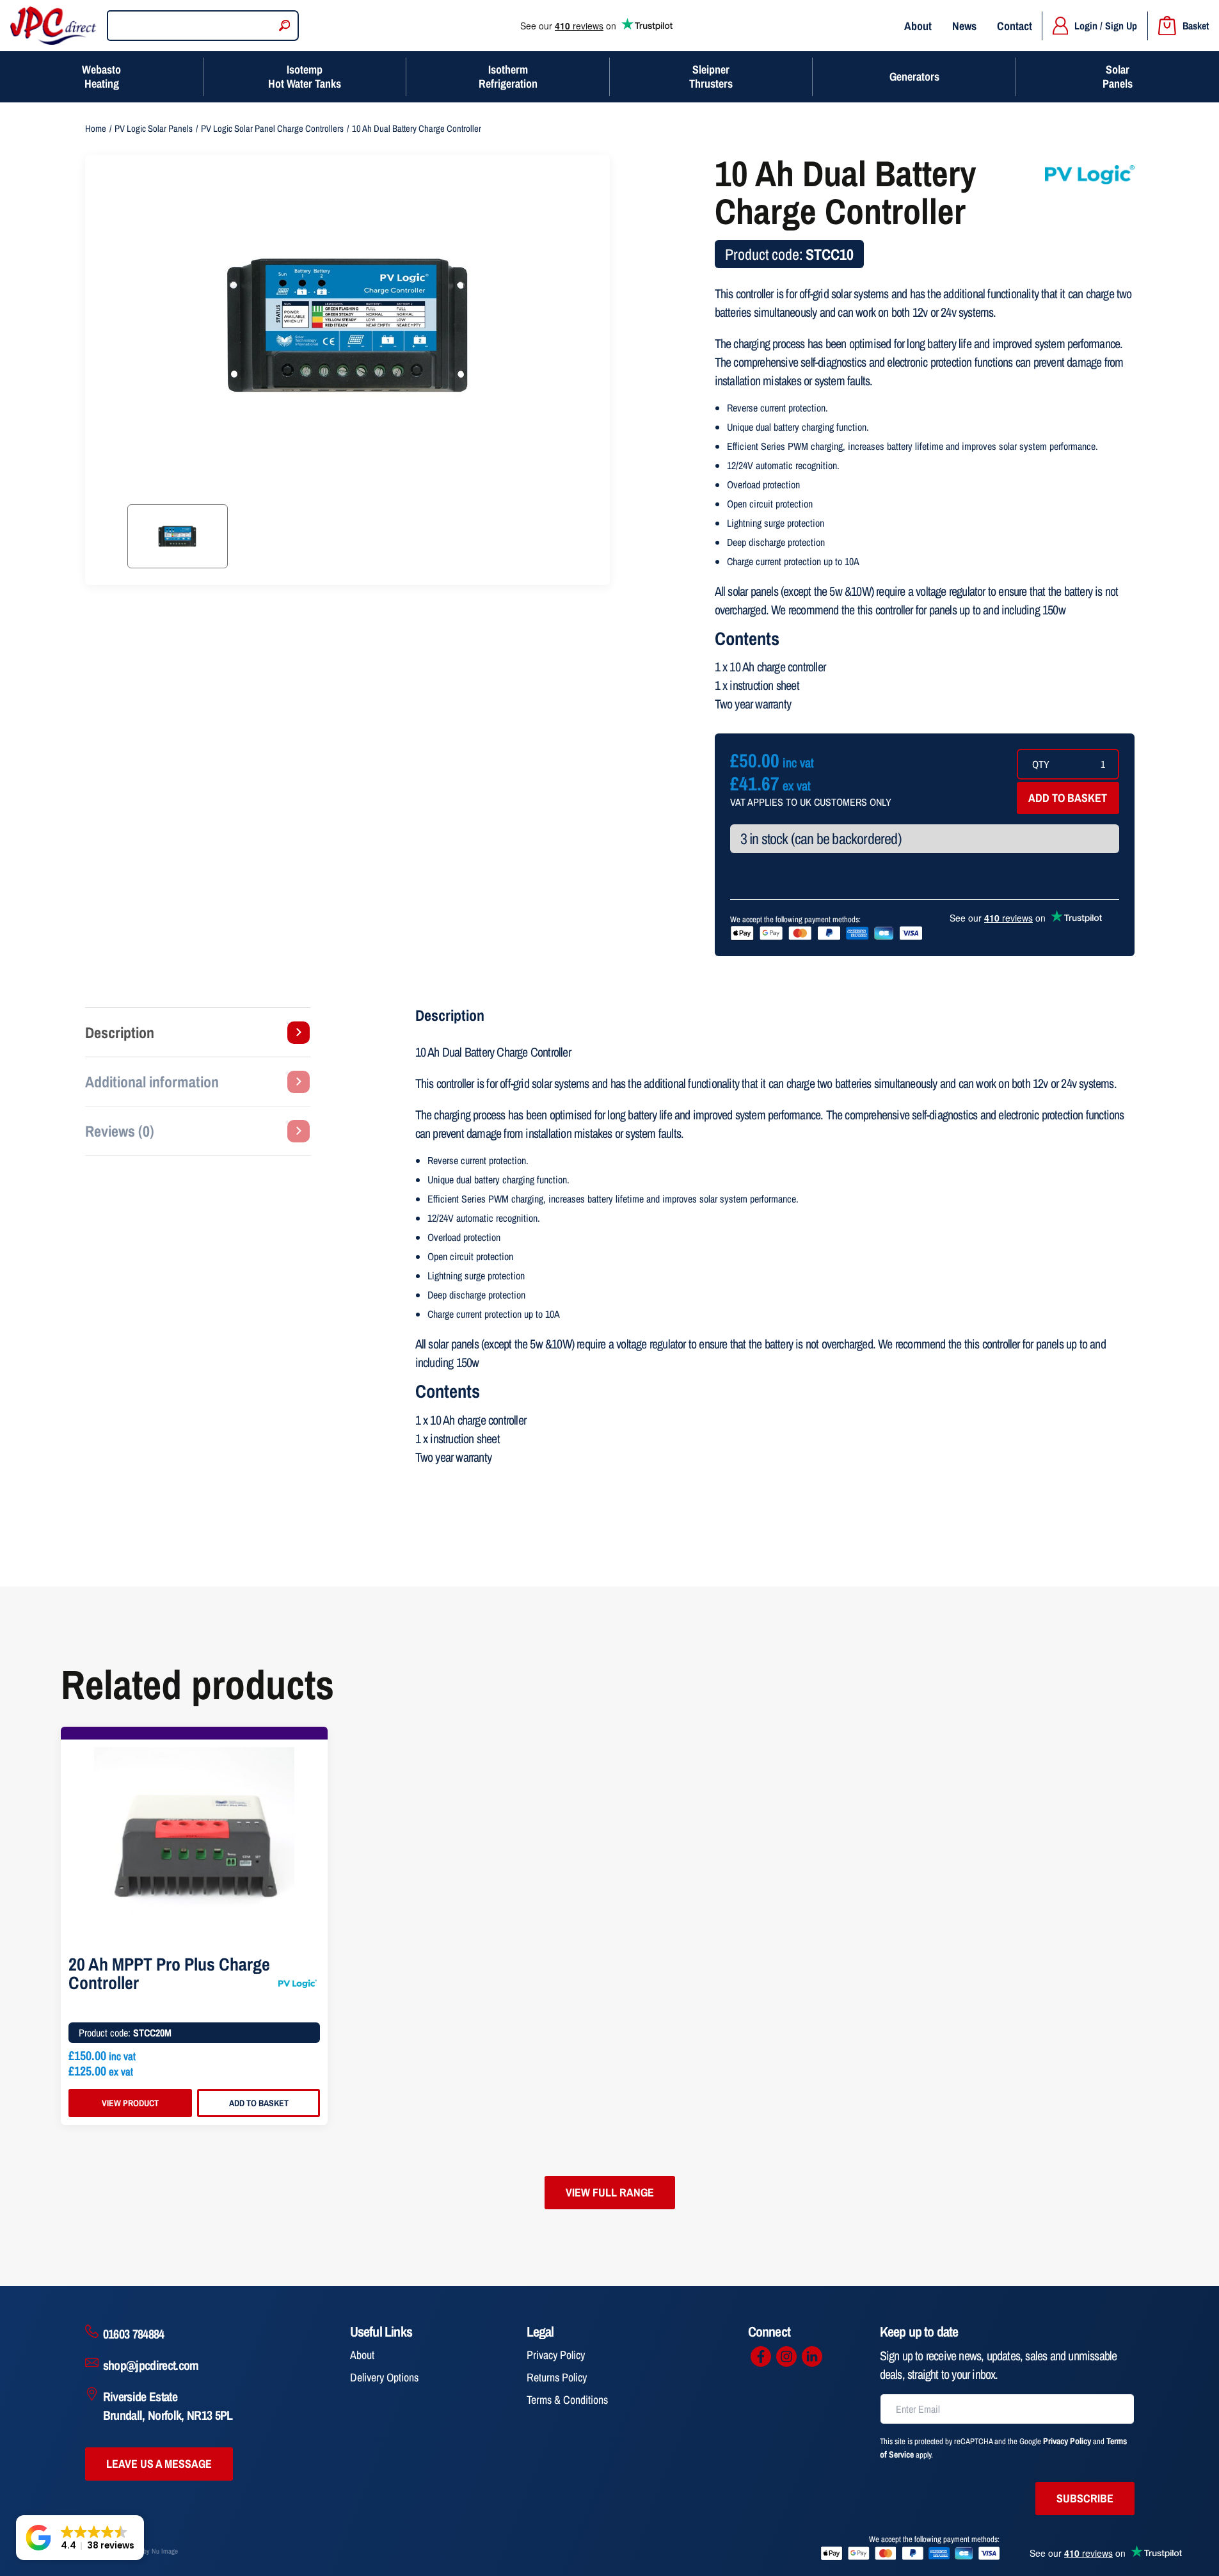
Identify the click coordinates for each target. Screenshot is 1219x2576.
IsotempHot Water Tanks (305, 76)
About (918, 26)
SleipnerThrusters (711, 76)
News (964, 26)
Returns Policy (557, 2377)
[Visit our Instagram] (786, 2356)
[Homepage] (53, 26)
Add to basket (1068, 798)
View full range (610, 2192)
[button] (80, 2538)
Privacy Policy (556, 2355)
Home (96, 129)
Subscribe (1085, 2498)
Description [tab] (120, 1032)
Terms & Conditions (567, 2400)
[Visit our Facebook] (761, 2356)
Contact (1015, 26)
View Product (130, 2103)
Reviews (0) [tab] (120, 1131)
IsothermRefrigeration (508, 76)
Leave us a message (159, 2464)
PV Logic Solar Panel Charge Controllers (272, 129)
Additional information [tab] (152, 1082)
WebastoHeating (101, 76)
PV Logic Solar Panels (154, 129)
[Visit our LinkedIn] (812, 2356)
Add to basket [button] (259, 2103)
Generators (914, 76)
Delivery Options (384, 2377)
